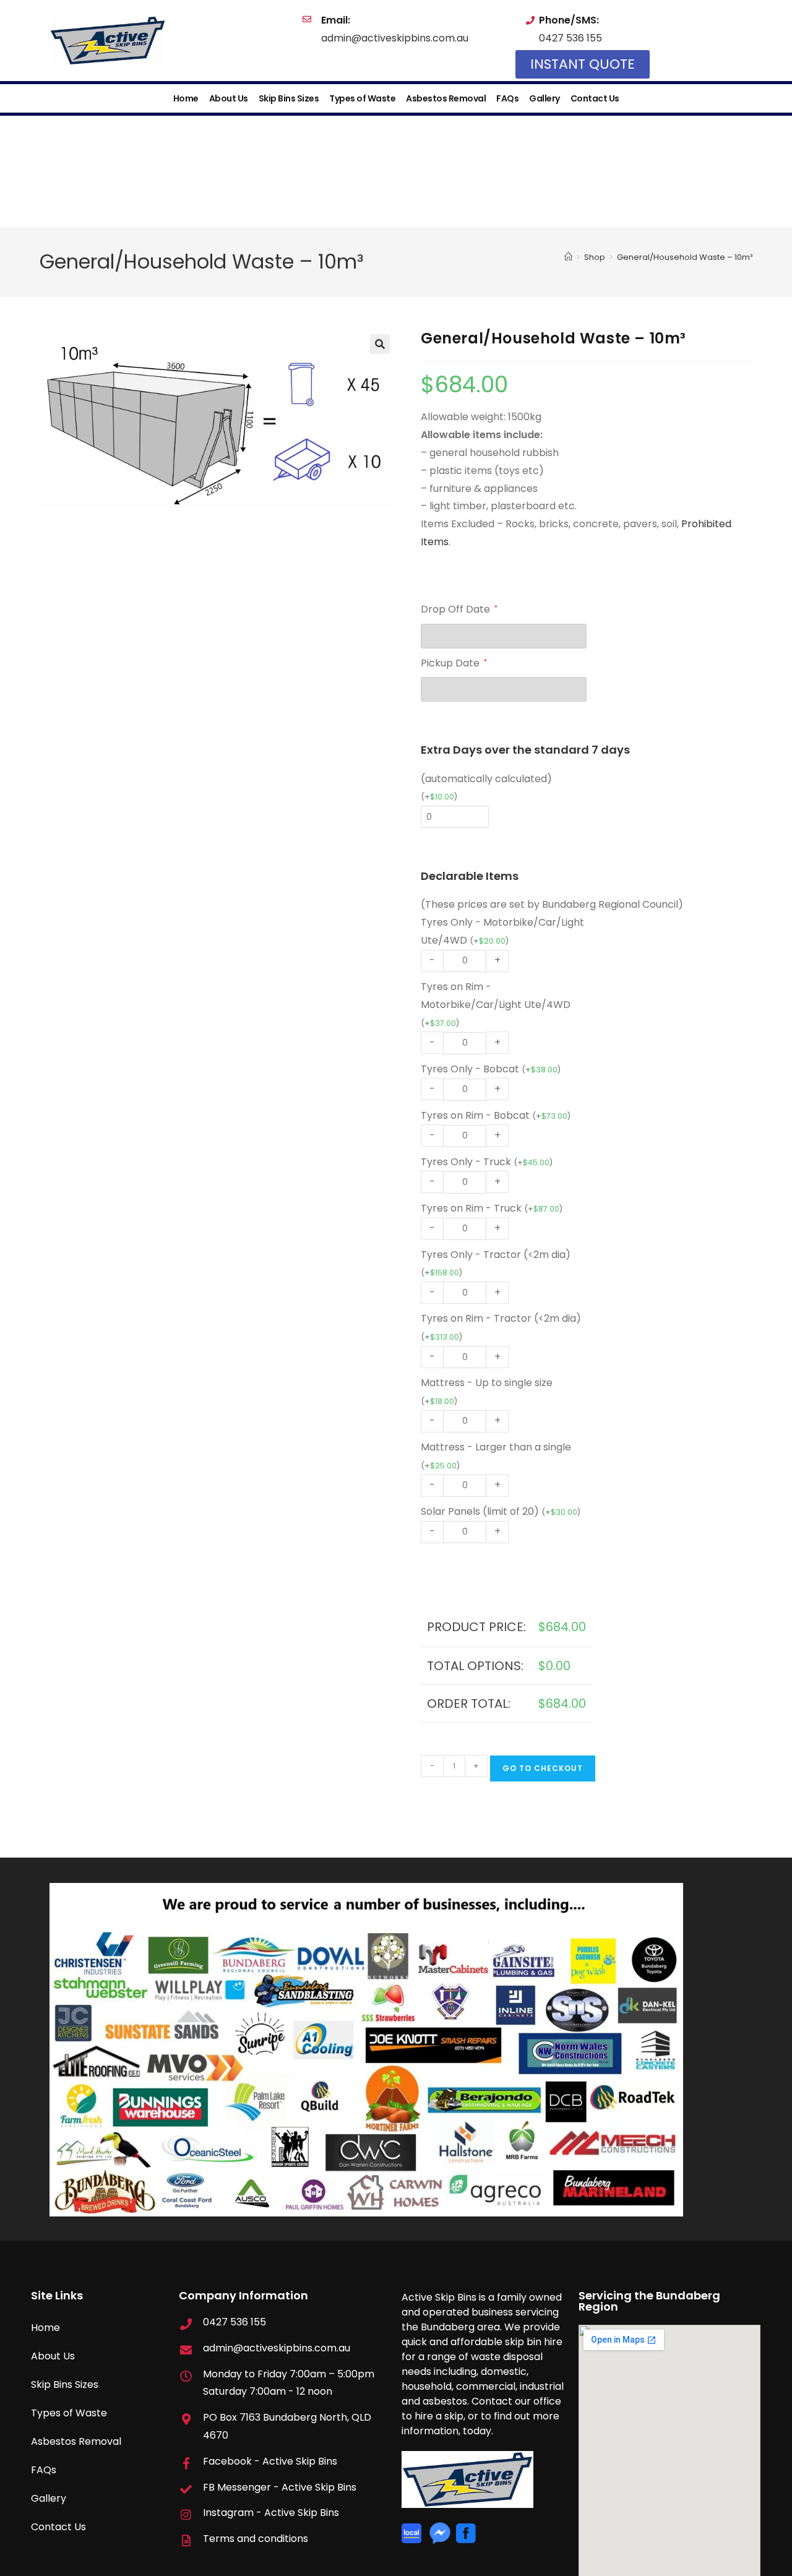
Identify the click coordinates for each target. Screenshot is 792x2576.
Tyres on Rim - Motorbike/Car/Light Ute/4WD (496, 1004)
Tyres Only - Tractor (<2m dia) (496, 1263)
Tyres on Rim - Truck (492, 1208)
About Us (229, 98)
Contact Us (595, 98)
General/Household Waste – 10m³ (685, 257)
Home (186, 98)
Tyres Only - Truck (487, 1162)
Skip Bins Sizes (289, 98)
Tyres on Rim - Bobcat (496, 1115)
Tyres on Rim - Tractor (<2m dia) (501, 1327)
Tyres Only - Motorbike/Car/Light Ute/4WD (502, 931)
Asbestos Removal (446, 98)
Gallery (544, 98)
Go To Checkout (543, 1768)
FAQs (507, 98)
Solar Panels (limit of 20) (501, 1511)
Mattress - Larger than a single (496, 1455)
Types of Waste (362, 98)
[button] (380, 344)
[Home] (568, 257)
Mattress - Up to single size (487, 1391)
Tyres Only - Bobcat (491, 1069)
